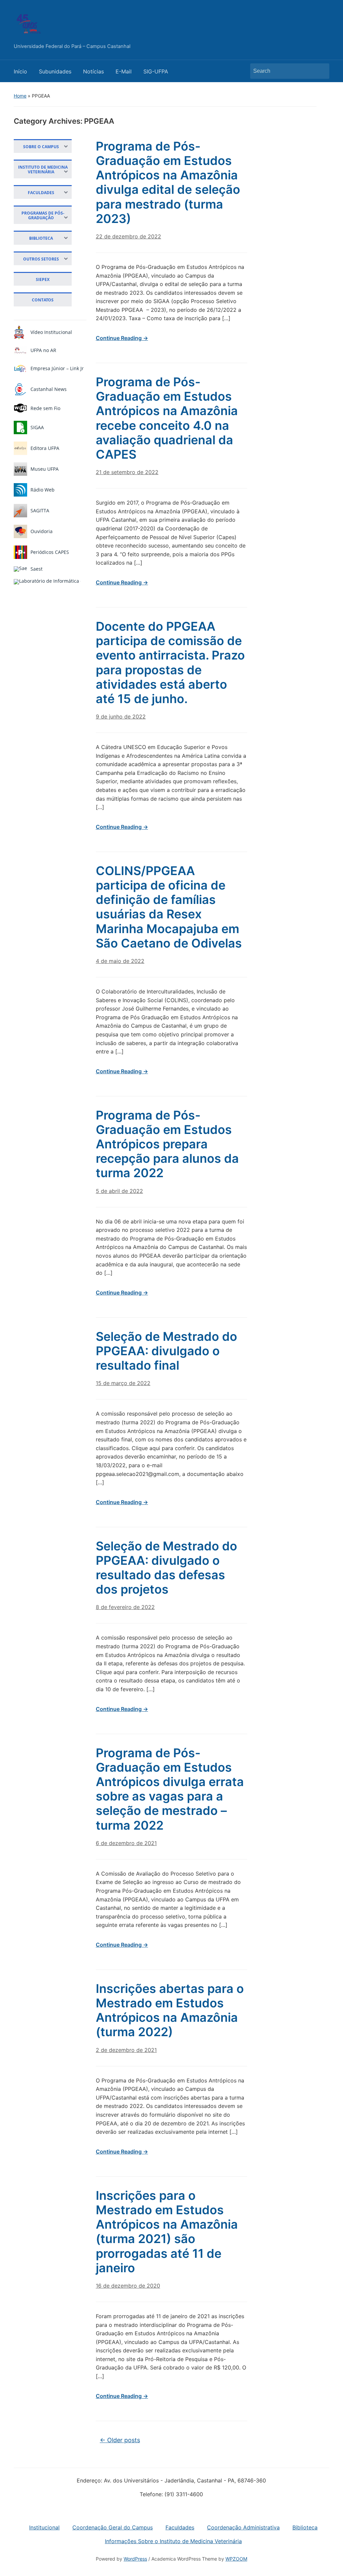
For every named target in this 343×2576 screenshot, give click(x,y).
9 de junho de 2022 (121, 717)
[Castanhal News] (20, 389)
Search (321, 71)
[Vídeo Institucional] (19, 332)
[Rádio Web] (20, 490)
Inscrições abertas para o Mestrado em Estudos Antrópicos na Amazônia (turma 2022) (170, 2010)
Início (20, 71)
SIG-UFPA (156, 71)
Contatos (43, 300)
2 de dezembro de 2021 (126, 2050)
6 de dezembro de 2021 (126, 1843)
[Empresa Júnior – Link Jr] (20, 368)
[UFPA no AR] (20, 350)
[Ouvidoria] (20, 531)
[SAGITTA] (20, 511)
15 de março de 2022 (123, 1383)
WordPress (135, 2559)
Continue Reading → (122, 338)
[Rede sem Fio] (20, 408)
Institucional (44, 2527)
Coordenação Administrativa (243, 2527)
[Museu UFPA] (20, 469)
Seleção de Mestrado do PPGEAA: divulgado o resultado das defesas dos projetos (166, 1568)
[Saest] (20, 569)
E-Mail (124, 71)
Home (20, 96)
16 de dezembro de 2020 (128, 2286)
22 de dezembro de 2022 (128, 236)
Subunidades (55, 71)
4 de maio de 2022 (120, 961)
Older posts (120, 2440)
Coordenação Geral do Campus (113, 2527)
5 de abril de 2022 (119, 1191)
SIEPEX (43, 279)
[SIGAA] (20, 427)
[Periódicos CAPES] (20, 552)
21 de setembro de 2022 (127, 472)
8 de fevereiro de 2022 (125, 1607)
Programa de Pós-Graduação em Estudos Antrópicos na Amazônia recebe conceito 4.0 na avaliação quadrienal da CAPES (167, 418)
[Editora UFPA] (20, 448)
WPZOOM (236, 2559)
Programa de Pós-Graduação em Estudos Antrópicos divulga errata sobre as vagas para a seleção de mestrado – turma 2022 (170, 1789)
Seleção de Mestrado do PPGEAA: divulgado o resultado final (166, 1351)
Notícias (93, 71)
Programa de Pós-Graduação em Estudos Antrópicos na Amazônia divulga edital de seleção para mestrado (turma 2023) (168, 182)
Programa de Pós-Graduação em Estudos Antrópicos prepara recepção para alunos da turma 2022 (167, 1144)
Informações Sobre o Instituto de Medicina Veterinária (173, 2541)
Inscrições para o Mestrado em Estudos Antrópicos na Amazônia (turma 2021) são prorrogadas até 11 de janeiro (167, 2232)
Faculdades (180, 2527)
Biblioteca (305, 2527)
